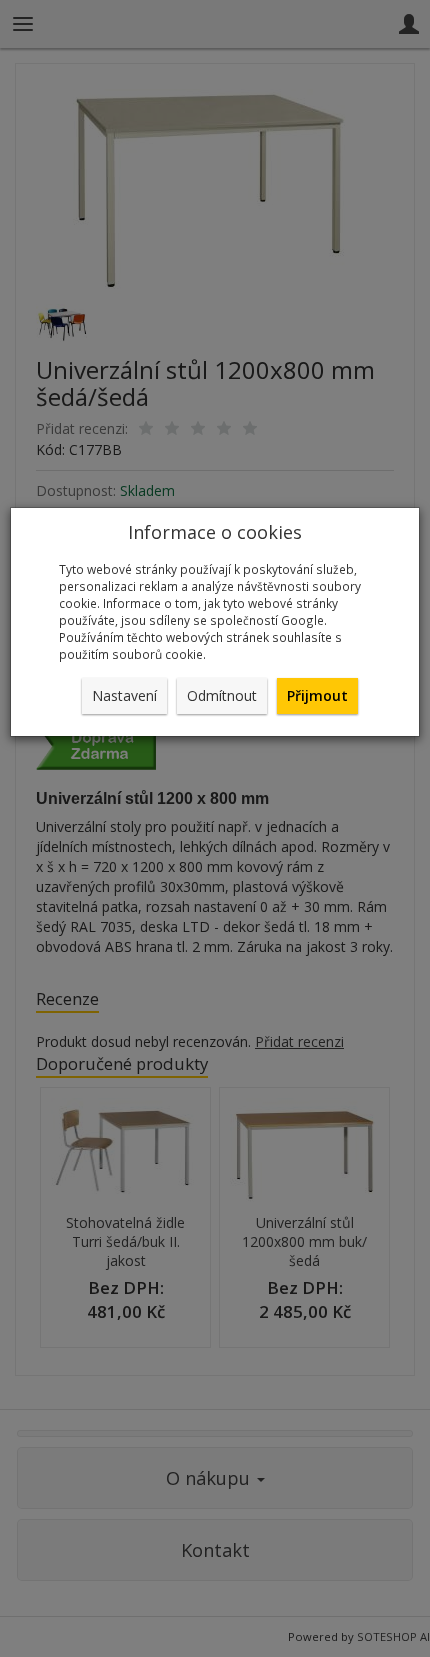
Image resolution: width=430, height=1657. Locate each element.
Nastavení (124, 695)
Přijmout (317, 695)
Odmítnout (222, 695)
